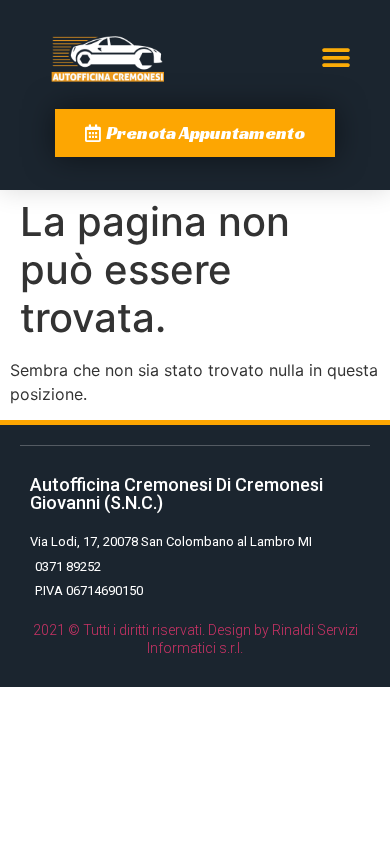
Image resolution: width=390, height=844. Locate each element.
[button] (335, 58)
